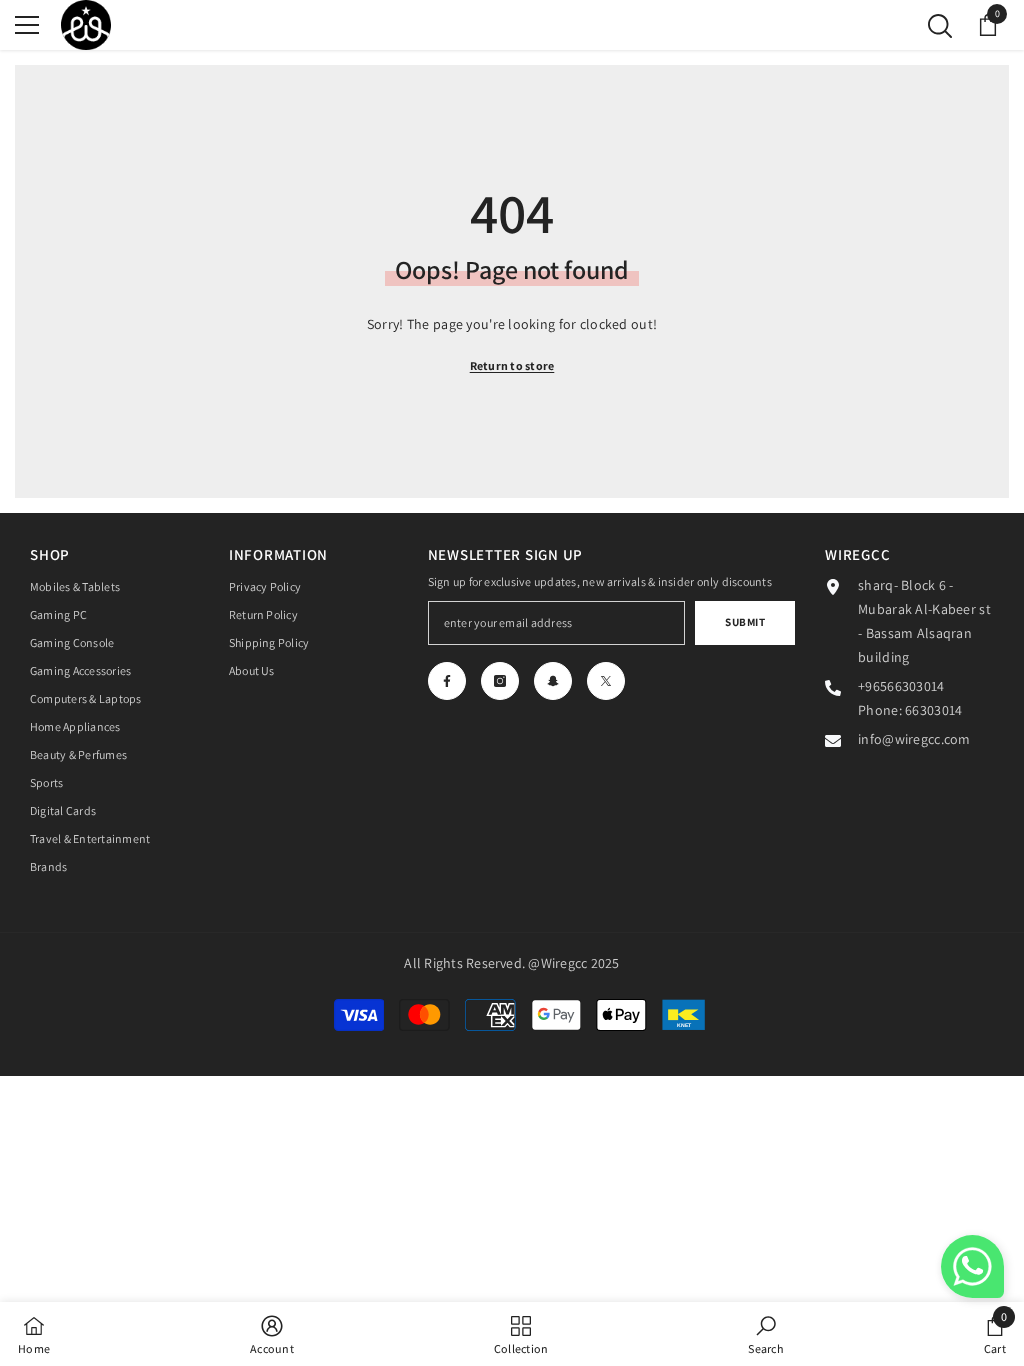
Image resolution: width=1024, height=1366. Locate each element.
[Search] (940, 26)
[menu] (27, 25)
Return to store (512, 365)
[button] (972, 1266)
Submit (745, 622)
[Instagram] (500, 681)
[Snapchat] (553, 681)
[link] (272, 1334)
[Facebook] (447, 681)
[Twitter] (606, 681)
